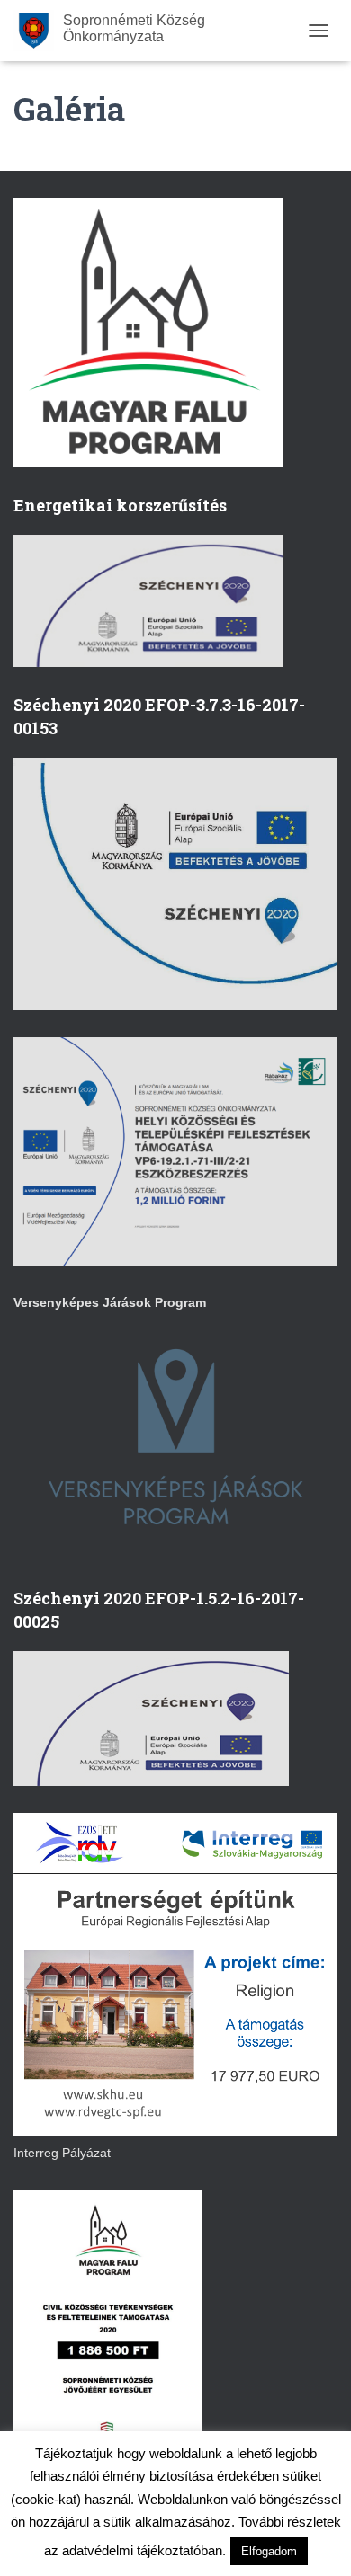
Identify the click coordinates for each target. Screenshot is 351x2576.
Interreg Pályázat (62, 2153)
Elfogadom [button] (269, 2551)
